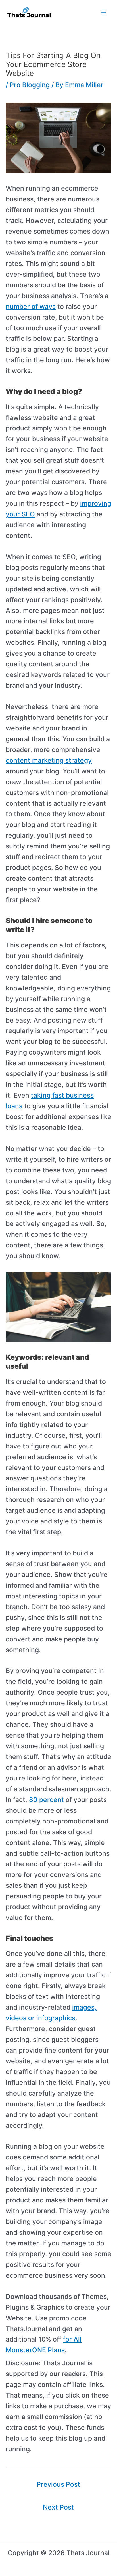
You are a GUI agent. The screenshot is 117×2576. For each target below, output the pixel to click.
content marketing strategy (49, 760)
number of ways (31, 307)
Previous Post (58, 2484)
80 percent (46, 1800)
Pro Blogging (30, 85)
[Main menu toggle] (104, 12)
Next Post (58, 2507)
